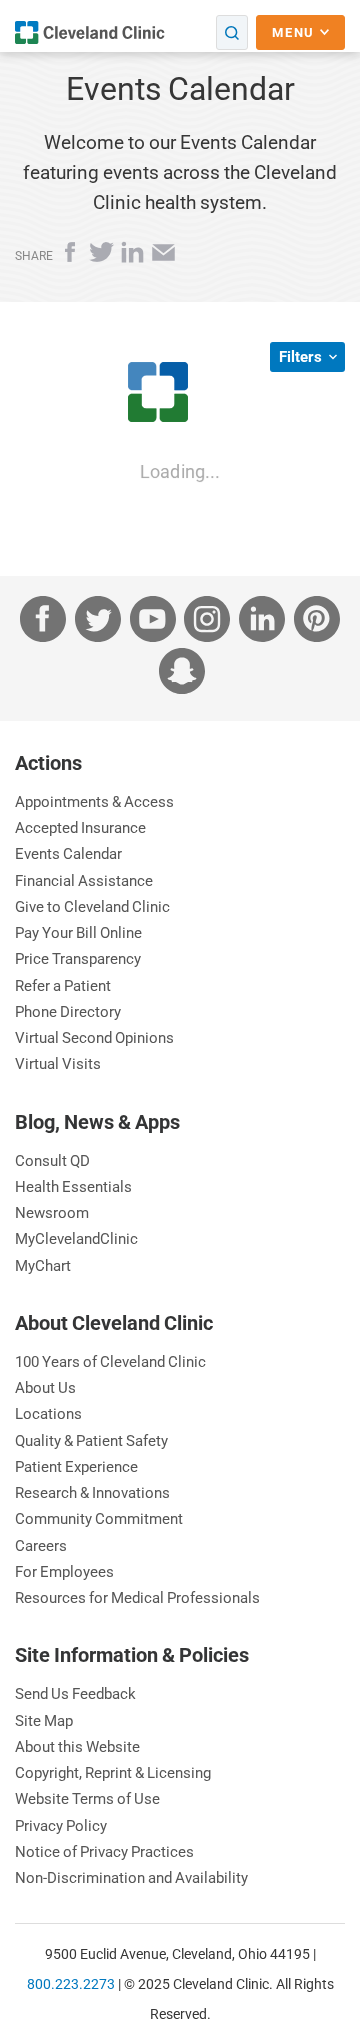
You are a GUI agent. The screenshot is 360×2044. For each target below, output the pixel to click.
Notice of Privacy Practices (104, 1851)
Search (232, 32)
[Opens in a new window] (90, 32)
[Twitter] (103, 259)
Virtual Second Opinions (94, 1037)
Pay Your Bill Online (78, 932)
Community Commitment (99, 1518)
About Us (45, 1387)
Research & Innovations (92, 1492)
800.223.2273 (71, 1984)
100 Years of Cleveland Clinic (110, 1361)
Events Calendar (68, 853)
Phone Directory (68, 1011)
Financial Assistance (84, 880)
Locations (48, 1413)
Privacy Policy (61, 1825)
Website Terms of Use (87, 1798)
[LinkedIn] (134, 259)
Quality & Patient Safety (91, 1440)
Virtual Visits (58, 1063)
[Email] (163, 259)
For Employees (64, 1571)
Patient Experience (76, 1466)
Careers (41, 1545)
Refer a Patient (63, 985)
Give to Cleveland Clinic (92, 906)
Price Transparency (78, 958)
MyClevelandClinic (76, 1238)
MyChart (43, 1265)
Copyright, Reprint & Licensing (113, 1772)
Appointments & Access (94, 801)
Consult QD (52, 1160)
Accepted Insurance (80, 827)
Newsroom (52, 1212)
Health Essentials (73, 1186)
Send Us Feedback (75, 1693)
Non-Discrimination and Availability (131, 1877)
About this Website (77, 1746)
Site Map (44, 1720)
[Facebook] (72, 259)
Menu (296, 32)
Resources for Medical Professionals (137, 1597)
